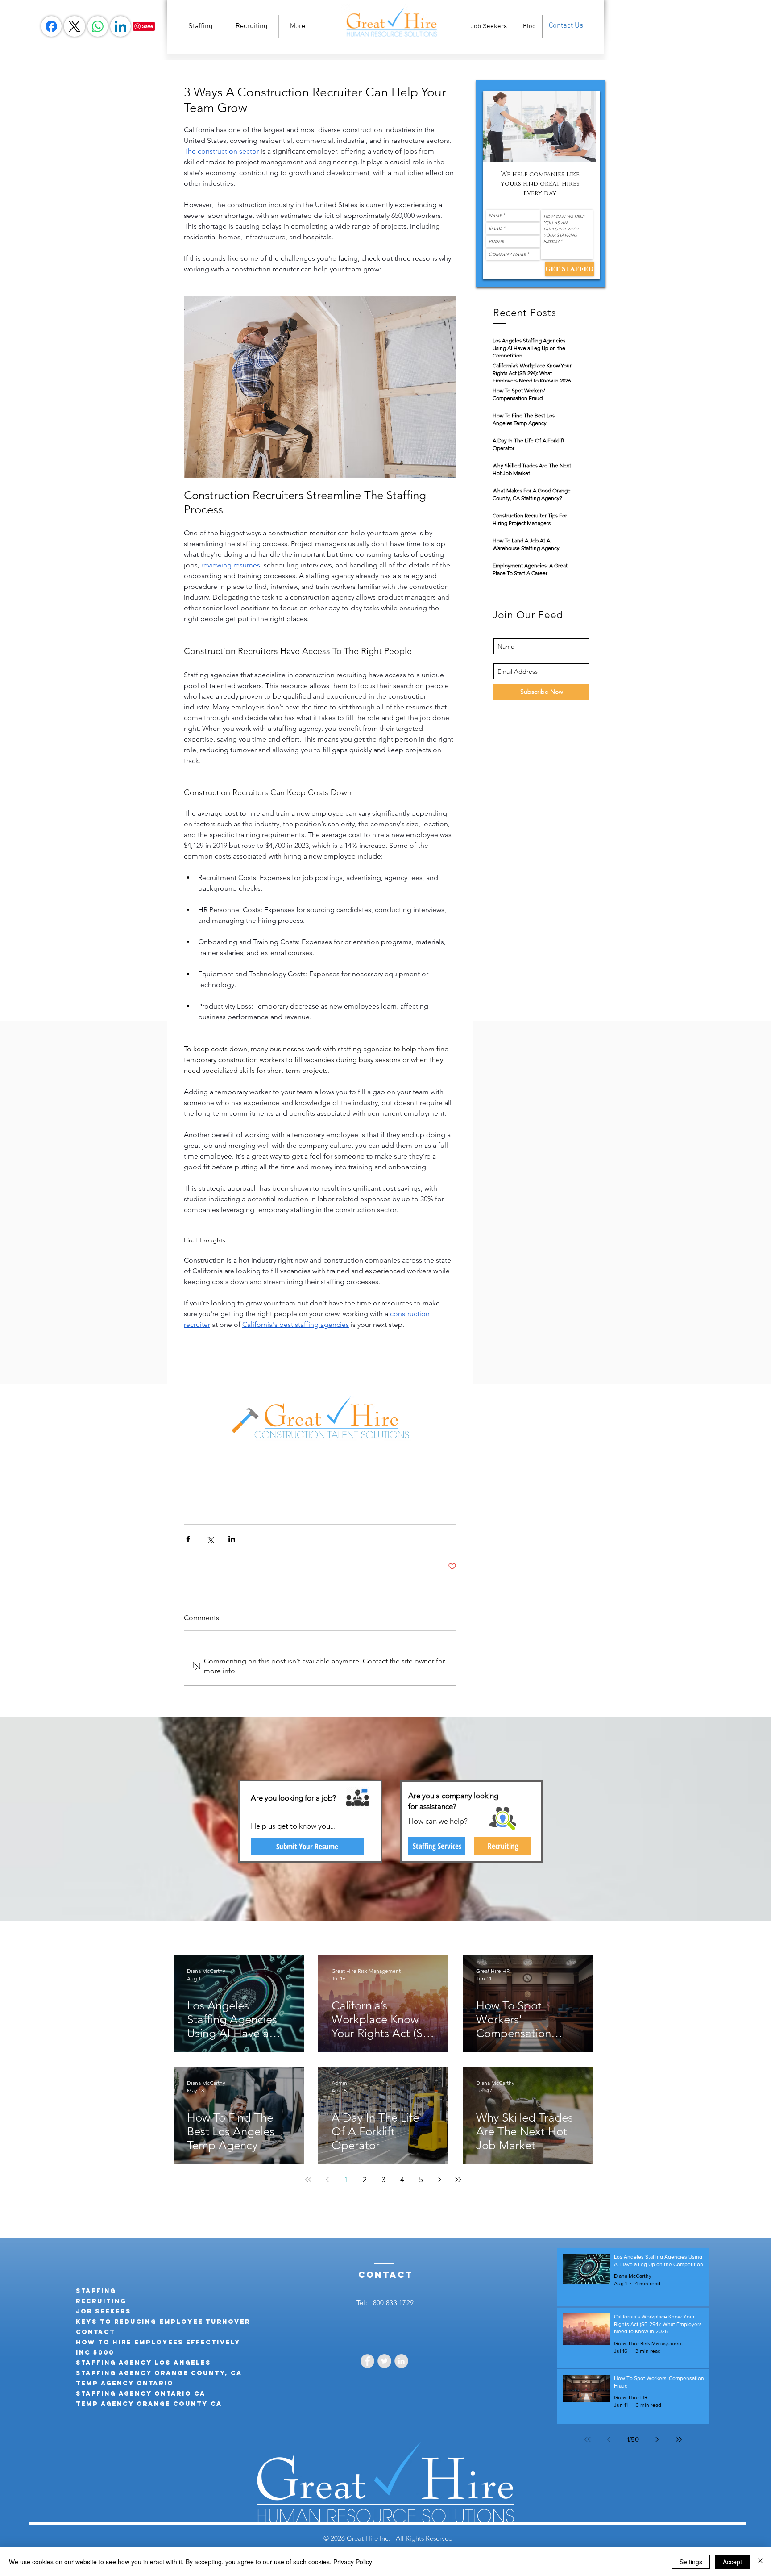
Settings (691, 2562)
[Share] (51, 26)
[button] (539, 126)
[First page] (308, 2180)
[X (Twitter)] (75, 26)
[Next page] (439, 2180)
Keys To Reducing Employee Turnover (163, 2322)
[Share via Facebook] (188, 1539)
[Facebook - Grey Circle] (367, 2361)
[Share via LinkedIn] (232, 1539)
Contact (95, 2332)
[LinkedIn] (120, 26)
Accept (732, 2562)
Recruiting (101, 2301)
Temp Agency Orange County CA (149, 2404)
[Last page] (458, 2180)
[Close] (760, 2562)
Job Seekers (104, 2311)
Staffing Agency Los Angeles (143, 2363)
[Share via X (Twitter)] (210, 1539)
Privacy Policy (353, 2562)
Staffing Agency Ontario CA (141, 2394)
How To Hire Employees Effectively (158, 2342)
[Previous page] (327, 2180)
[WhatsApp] (98, 26)
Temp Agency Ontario (125, 2383)
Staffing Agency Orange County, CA (159, 2373)
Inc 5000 (95, 2353)
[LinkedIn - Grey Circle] (401, 2361)
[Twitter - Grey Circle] (384, 2361)
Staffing (96, 2291)
